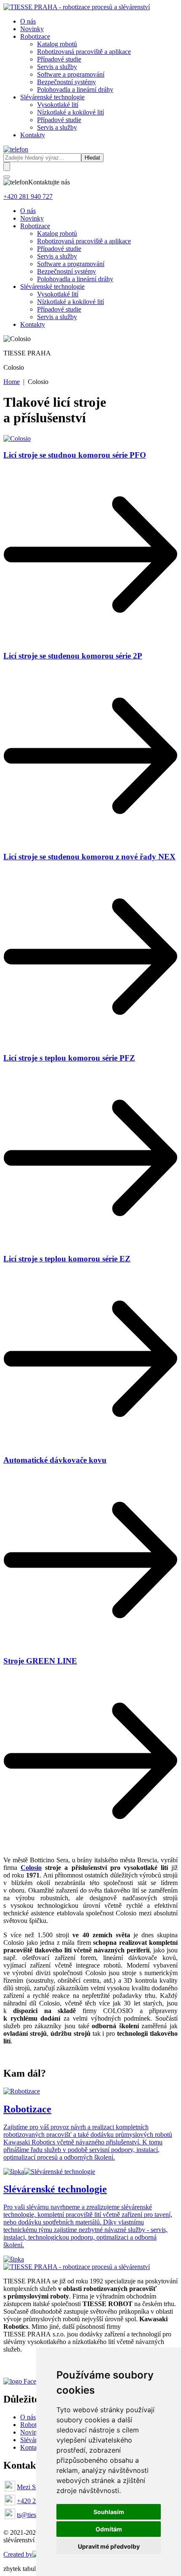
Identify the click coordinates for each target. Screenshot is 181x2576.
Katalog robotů (57, 44)
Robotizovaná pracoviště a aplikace (84, 52)
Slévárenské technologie (52, 97)
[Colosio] (17, 439)
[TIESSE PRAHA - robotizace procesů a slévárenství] (77, 7)
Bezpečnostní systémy (67, 82)
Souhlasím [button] (109, 2512)
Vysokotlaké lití (58, 105)
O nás (28, 21)
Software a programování (71, 74)
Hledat (92, 158)
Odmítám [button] (109, 2529)
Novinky (32, 29)
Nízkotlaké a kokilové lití (71, 112)
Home (12, 382)
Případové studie (59, 59)
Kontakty (33, 135)
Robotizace (35, 36)
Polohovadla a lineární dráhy (75, 89)
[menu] (7, 177)
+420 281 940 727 (28, 196)
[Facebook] (31, 2381)
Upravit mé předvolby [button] (109, 2546)
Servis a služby (57, 67)
